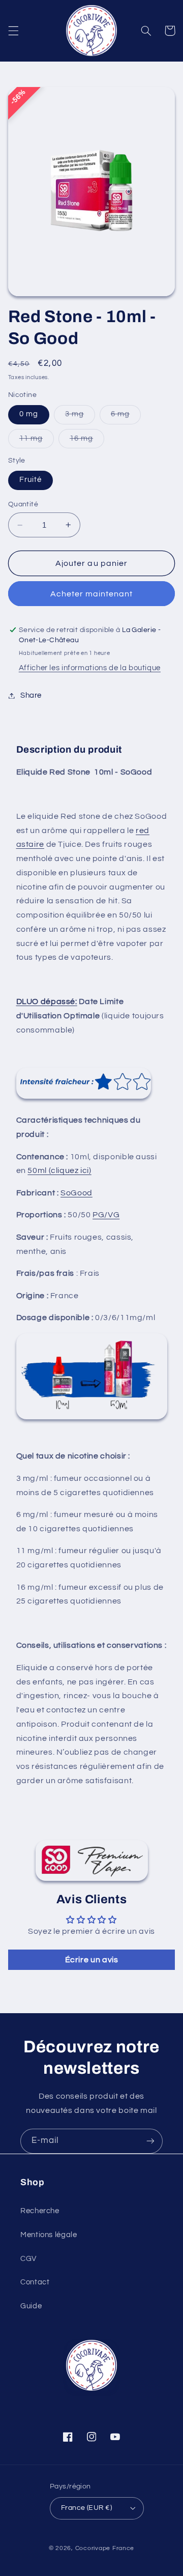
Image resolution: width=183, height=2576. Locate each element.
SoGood (77, 1193)
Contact (35, 2282)
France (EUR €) (86, 2508)
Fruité (30, 480)
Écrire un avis (92, 1960)
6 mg (126, 417)
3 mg (80, 417)
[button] (13, 31)
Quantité (23, 504)
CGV (28, 2259)
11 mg (37, 441)
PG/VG (106, 1215)
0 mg (29, 414)
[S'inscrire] (150, 2141)
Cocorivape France (105, 2548)
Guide (31, 2306)
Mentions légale (49, 2235)
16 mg (87, 441)
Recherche (40, 2211)
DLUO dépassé (46, 1001)
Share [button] (31, 695)
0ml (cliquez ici (61, 1170)
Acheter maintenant (92, 594)
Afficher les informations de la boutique (90, 668)
